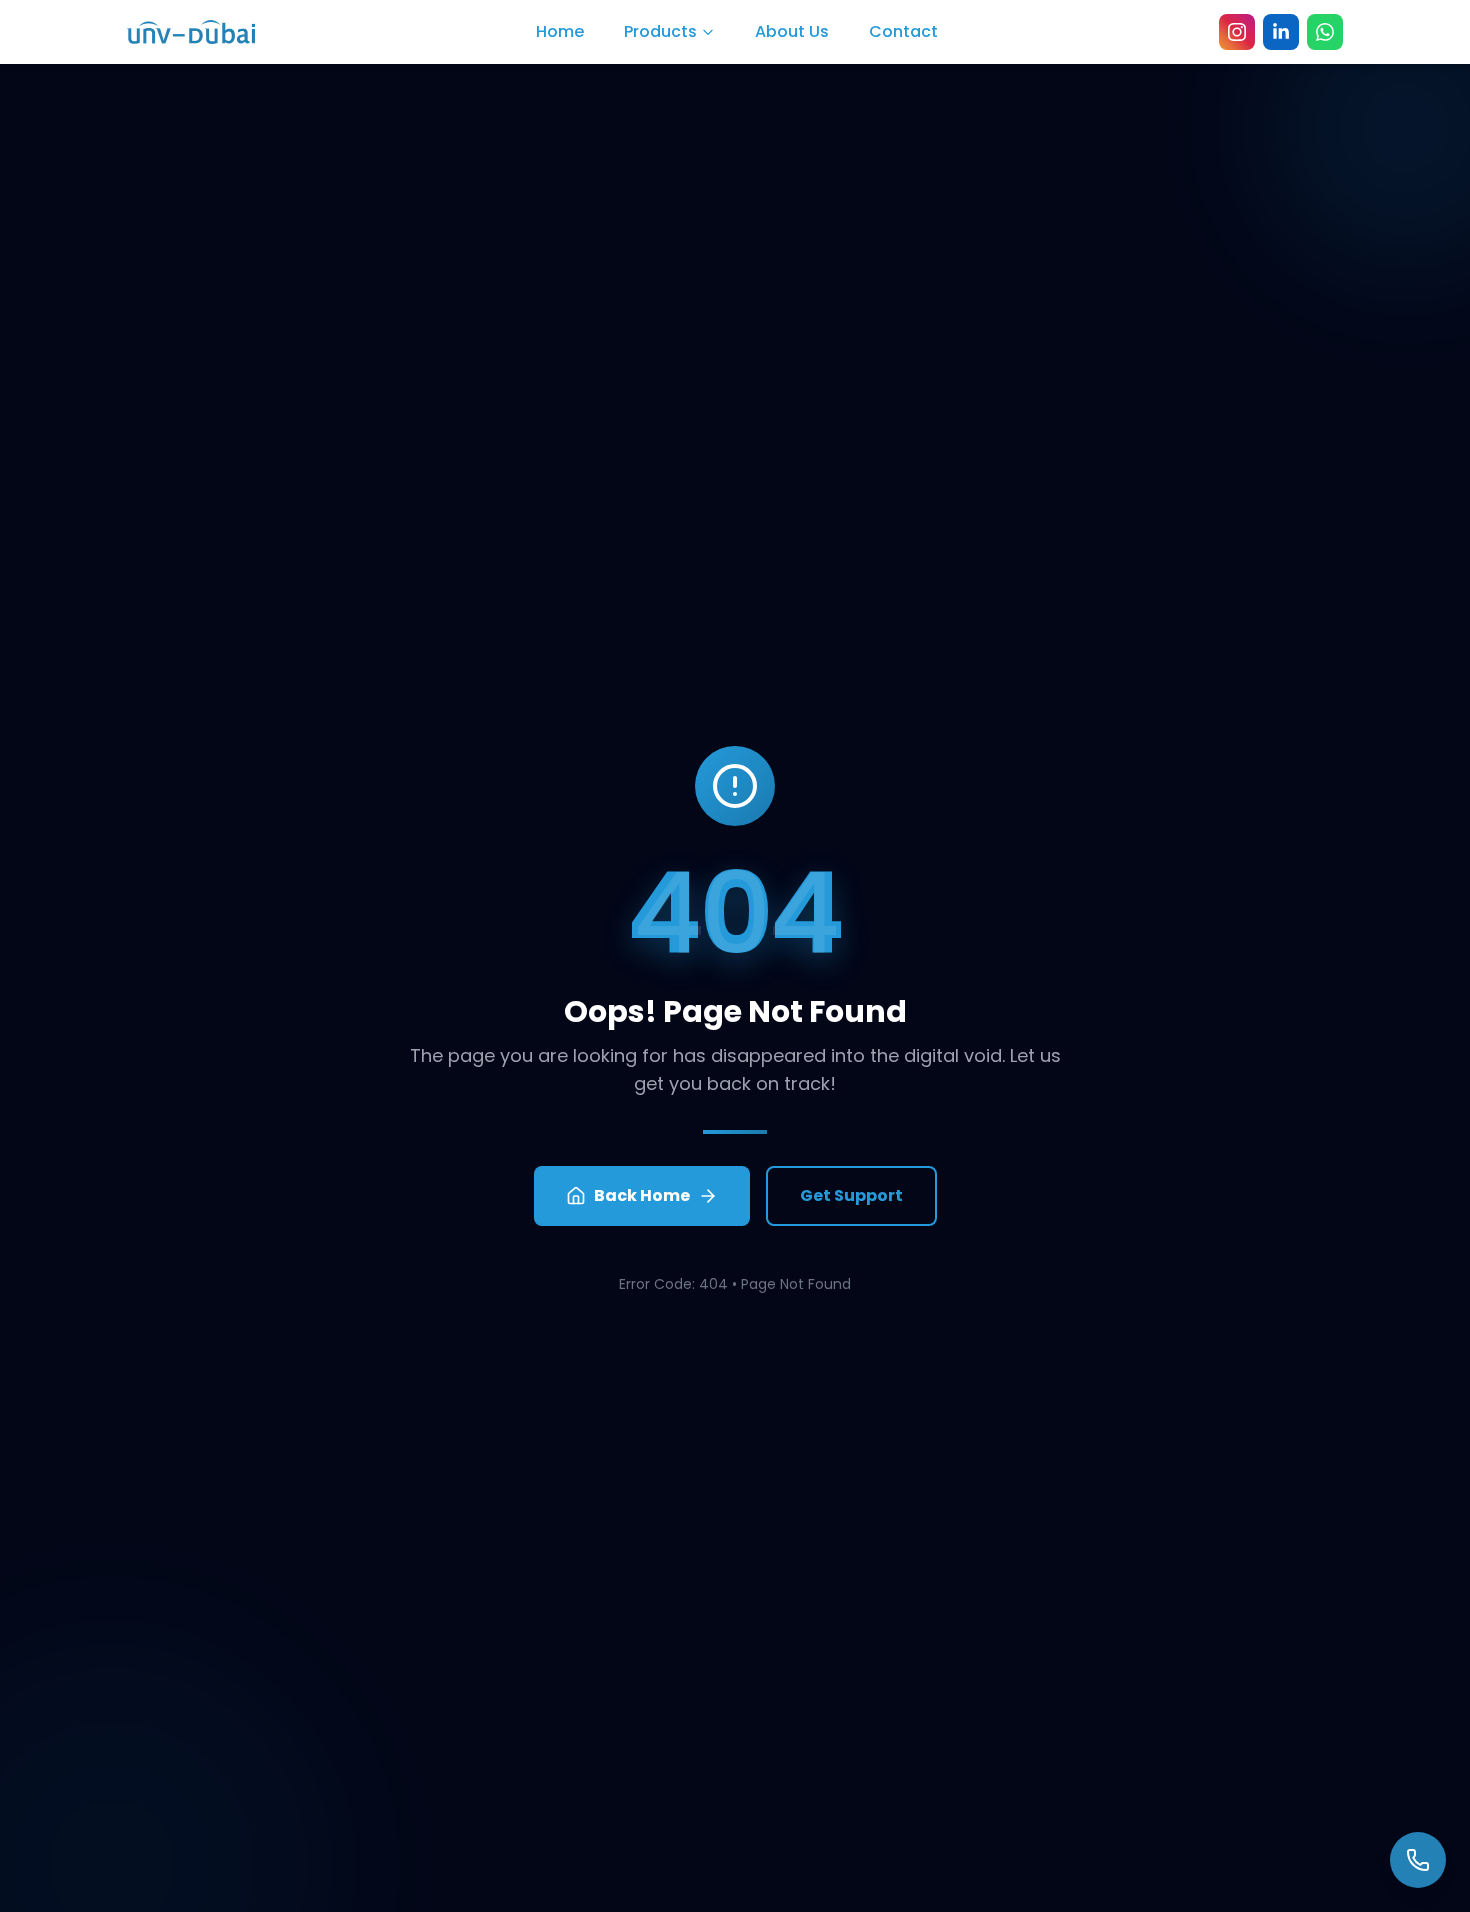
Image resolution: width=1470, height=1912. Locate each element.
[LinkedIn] (1281, 32)
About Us (792, 31)
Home (560, 31)
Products (660, 31)
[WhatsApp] (1325, 32)
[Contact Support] (1418, 1860)
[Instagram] (1237, 32)
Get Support (851, 1195)
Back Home (642, 1195)
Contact (903, 31)
